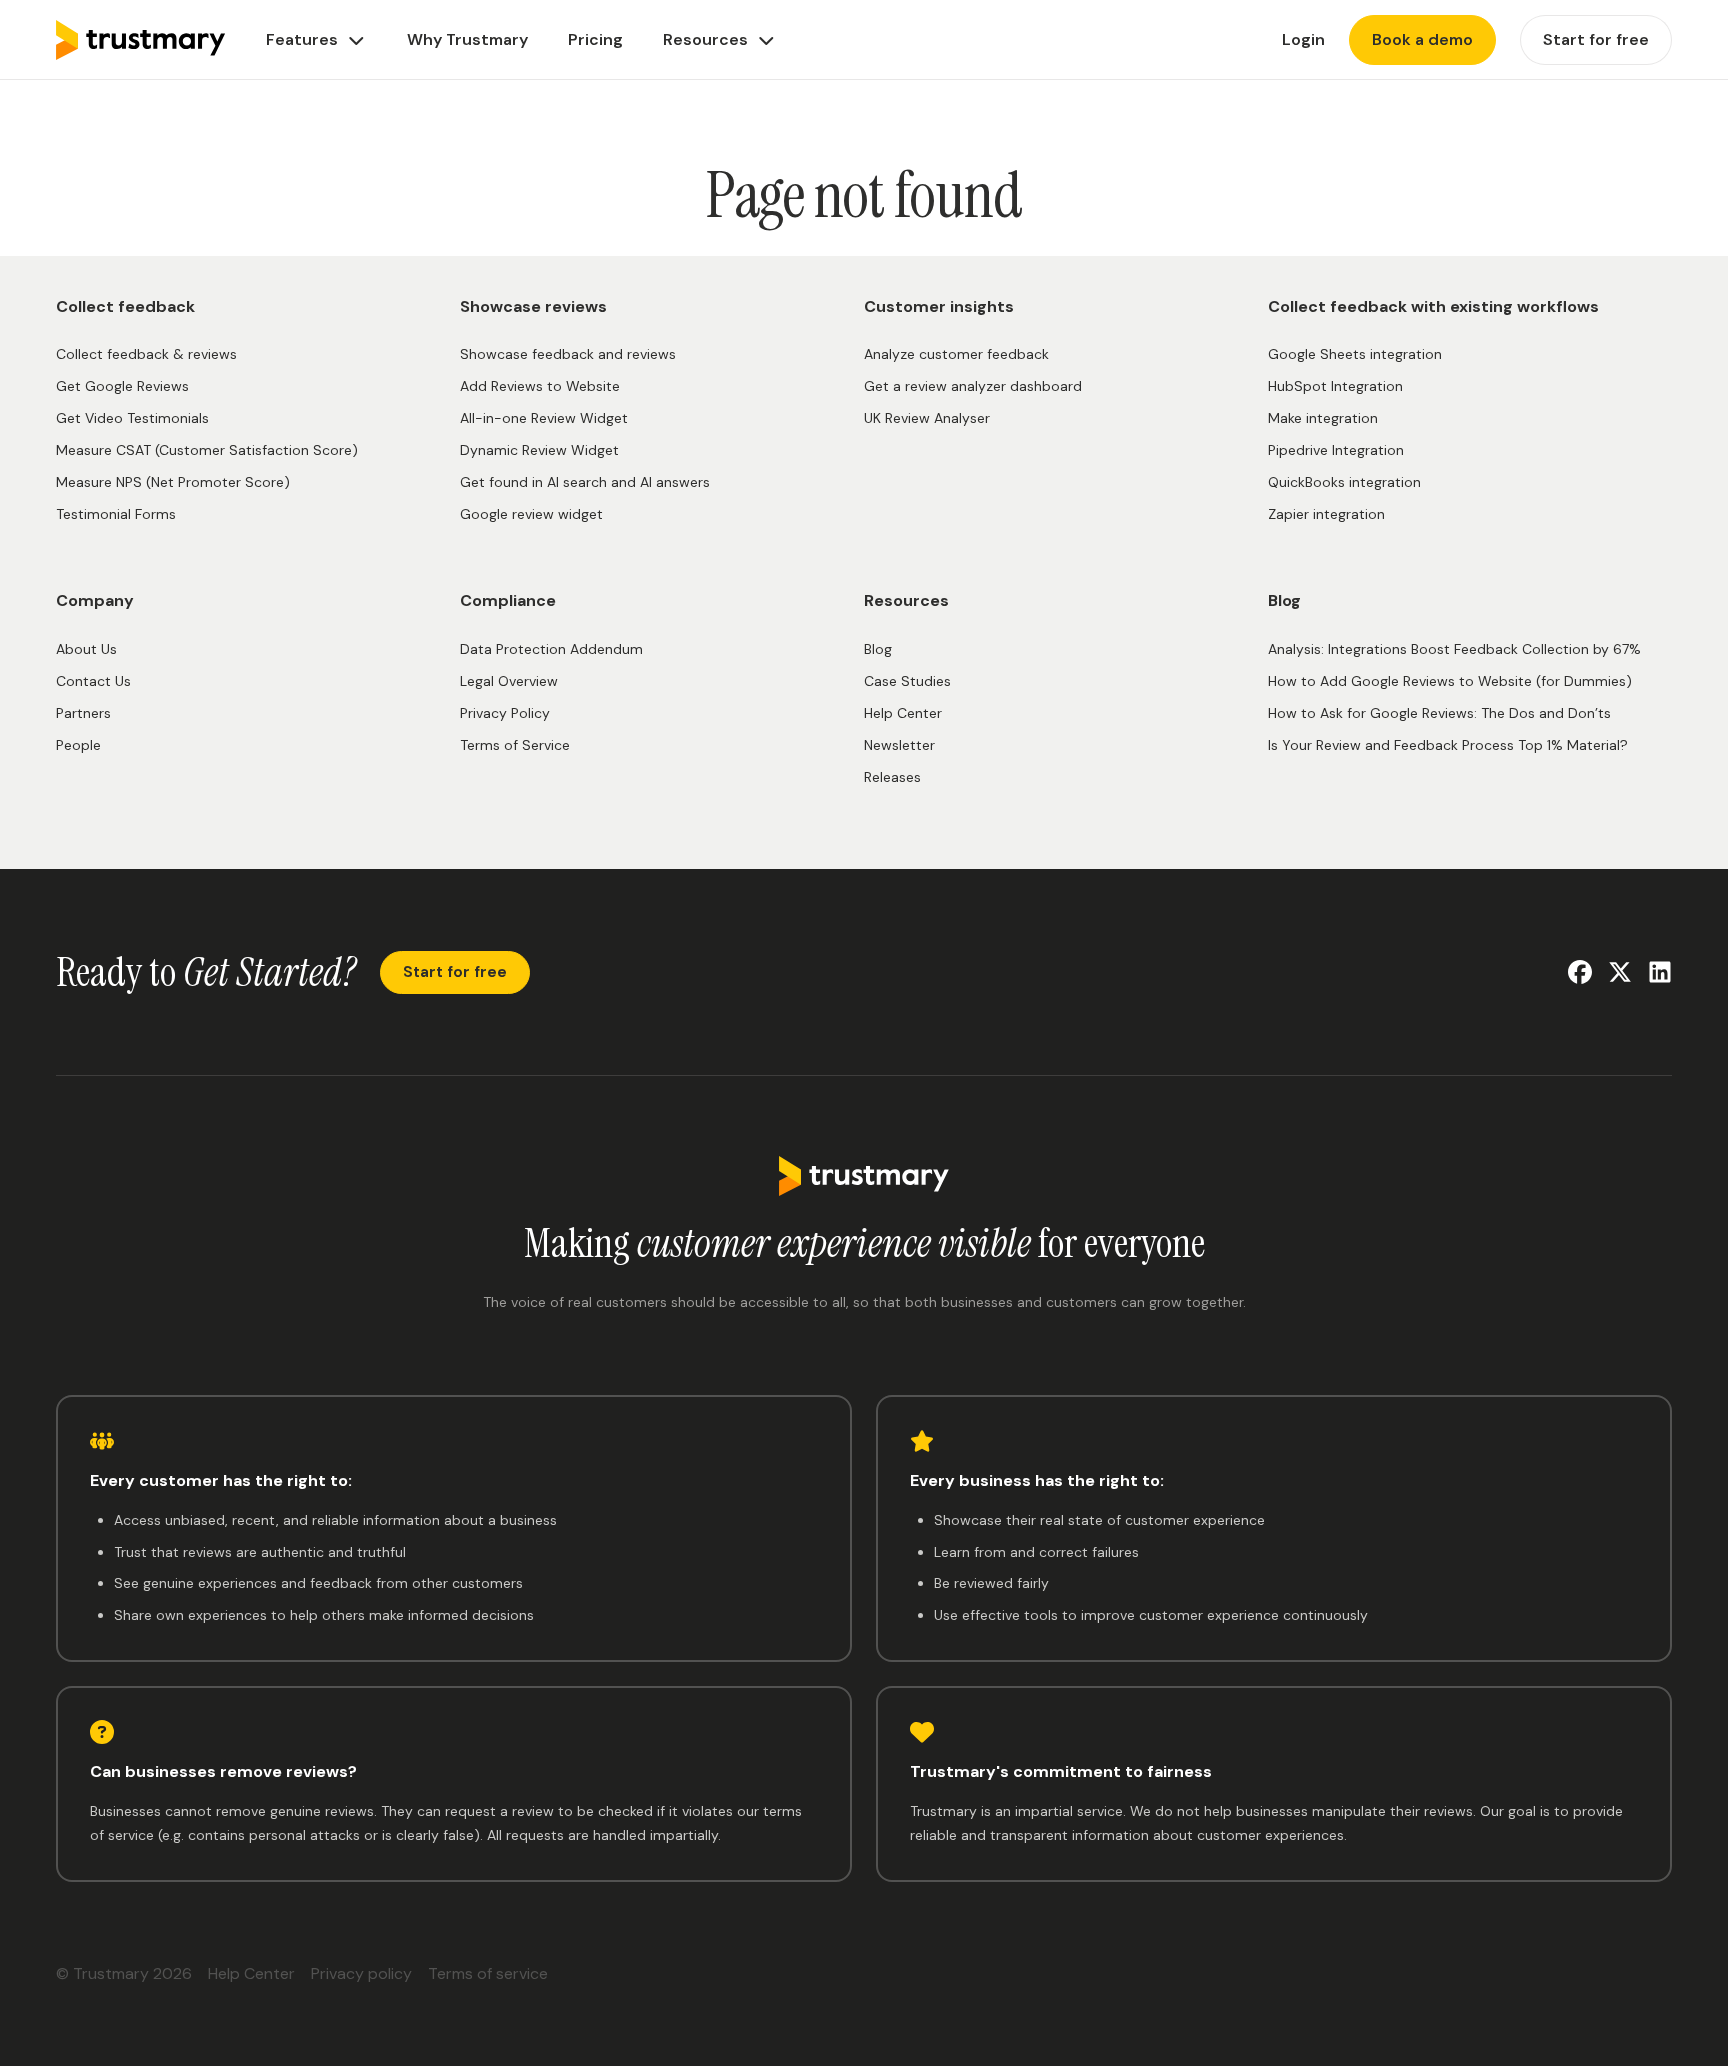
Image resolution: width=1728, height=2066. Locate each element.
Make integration (1323, 418)
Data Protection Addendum (551, 649)
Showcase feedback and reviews (568, 354)
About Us (86, 649)
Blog (878, 649)
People (78, 745)
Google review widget (531, 514)
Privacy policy (361, 1973)
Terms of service (488, 1973)
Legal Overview (509, 681)
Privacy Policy (505, 713)
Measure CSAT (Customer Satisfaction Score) (207, 450)
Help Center (903, 713)
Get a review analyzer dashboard (973, 386)
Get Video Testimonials (132, 418)
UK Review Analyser (927, 418)
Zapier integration (1326, 514)
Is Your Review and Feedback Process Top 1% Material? (1448, 745)
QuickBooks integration (1344, 482)
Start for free (455, 972)
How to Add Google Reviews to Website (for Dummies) (1450, 681)
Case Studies (907, 681)
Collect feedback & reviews (146, 354)
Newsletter (899, 745)
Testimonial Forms (116, 514)
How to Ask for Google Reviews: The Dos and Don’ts (1439, 713)
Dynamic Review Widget (539, 450)
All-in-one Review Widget (544, 418)
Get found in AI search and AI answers (585, 482)
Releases (892, 777)
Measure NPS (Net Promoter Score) (173, 482)
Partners (83, 713)
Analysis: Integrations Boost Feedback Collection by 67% (1454, 649)
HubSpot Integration (1335, 386)
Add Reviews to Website (540, 386)
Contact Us (93, 681)
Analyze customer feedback (956, 354)
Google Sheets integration (1355, 354)
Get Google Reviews (122, 386)
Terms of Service (515, 745)
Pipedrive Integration (1336, 450)
